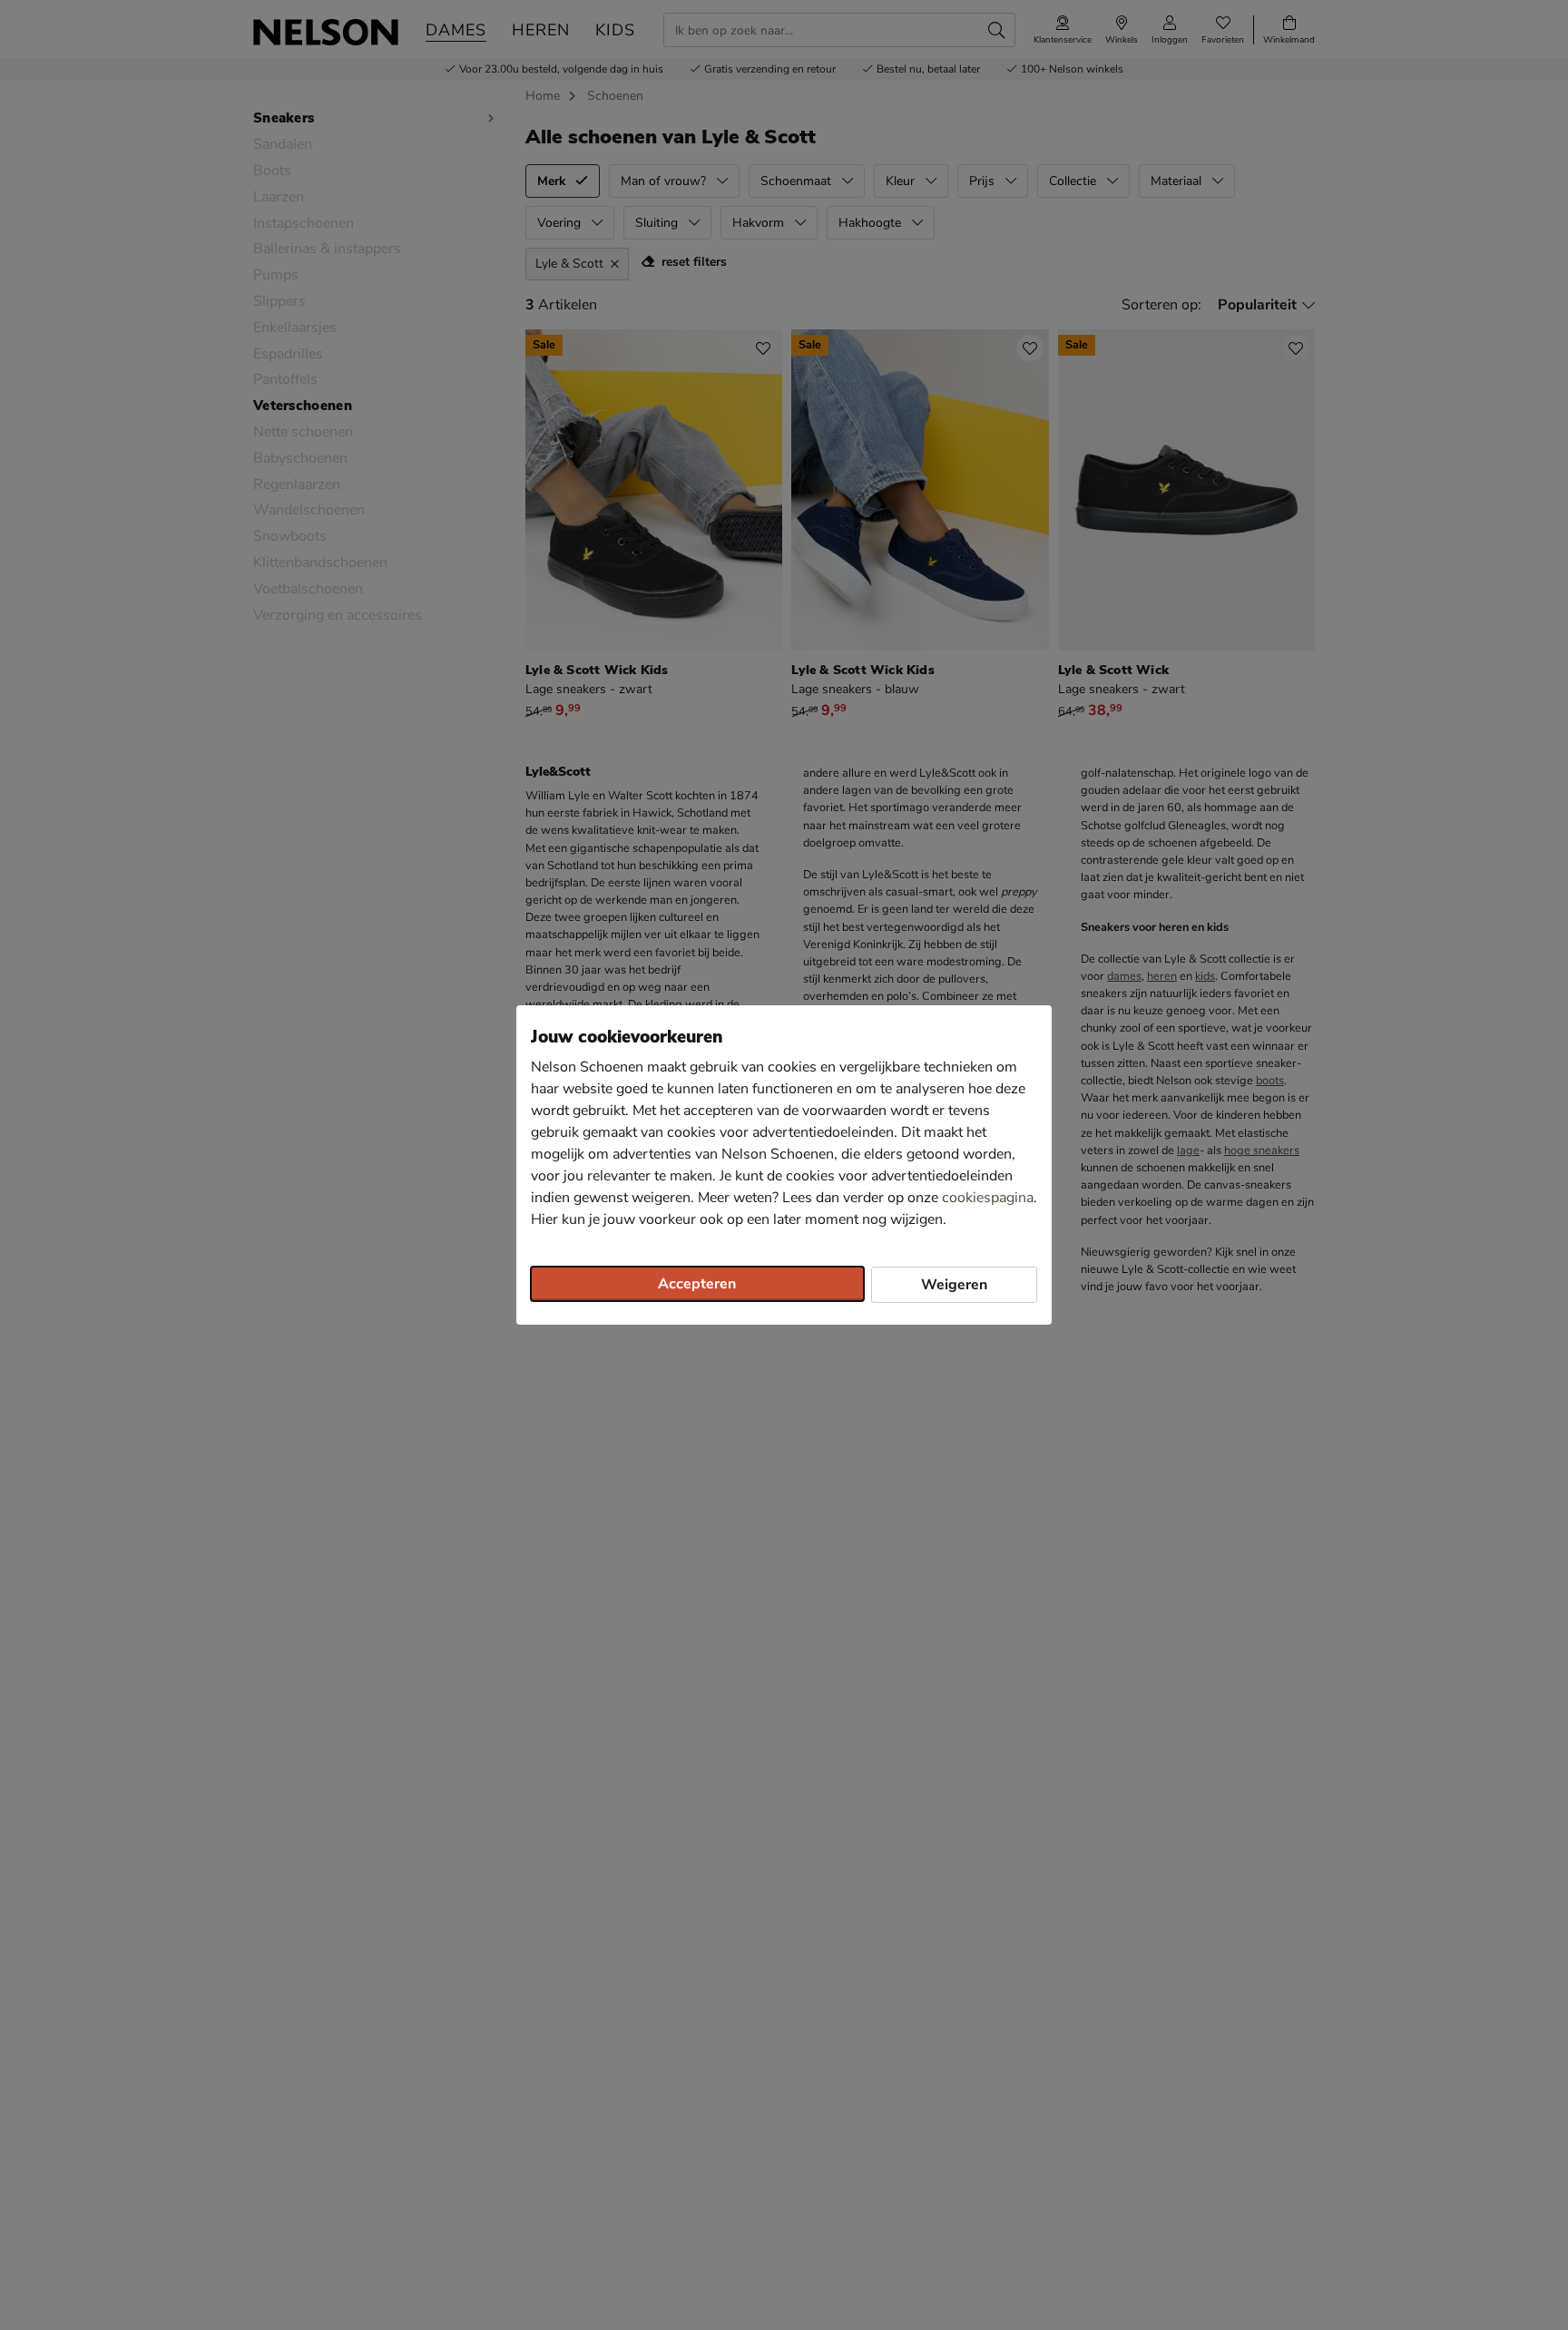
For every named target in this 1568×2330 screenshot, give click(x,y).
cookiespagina (988, 1198)
